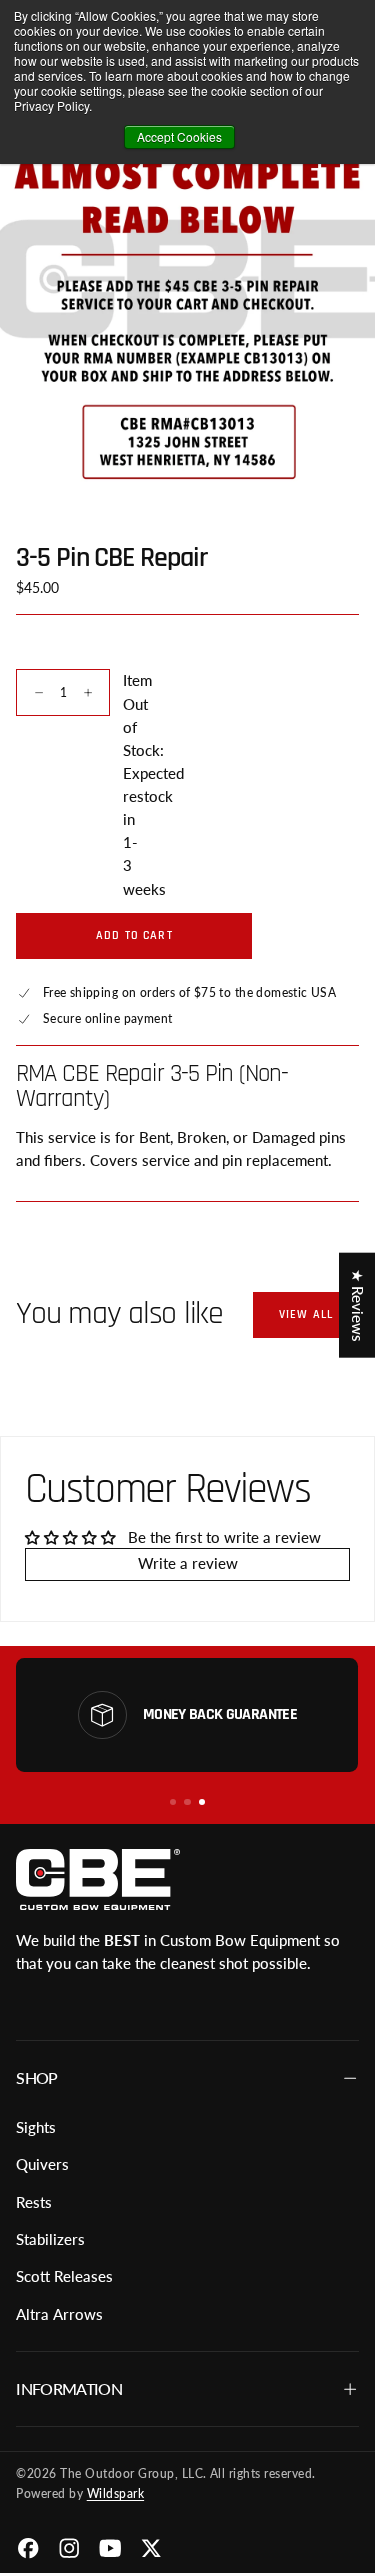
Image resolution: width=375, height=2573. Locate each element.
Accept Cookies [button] (179, 136)
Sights (36, 2127)
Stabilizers (50, 2239)
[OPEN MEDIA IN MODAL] (348, 470)
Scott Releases (64, 2276)
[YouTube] (110, 2548)
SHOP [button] (36, 2077)
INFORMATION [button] (69, 2388)
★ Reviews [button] (357, 1304)
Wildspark (115, 2493)
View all (306, 1314)
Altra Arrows (59, 2314)
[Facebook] (28, 2548)
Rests (34, 2202)
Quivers (42, 2164)
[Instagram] (69, 2548)
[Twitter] (151, 2548)
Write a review (188, 1563)
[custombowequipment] (97, 1879)
